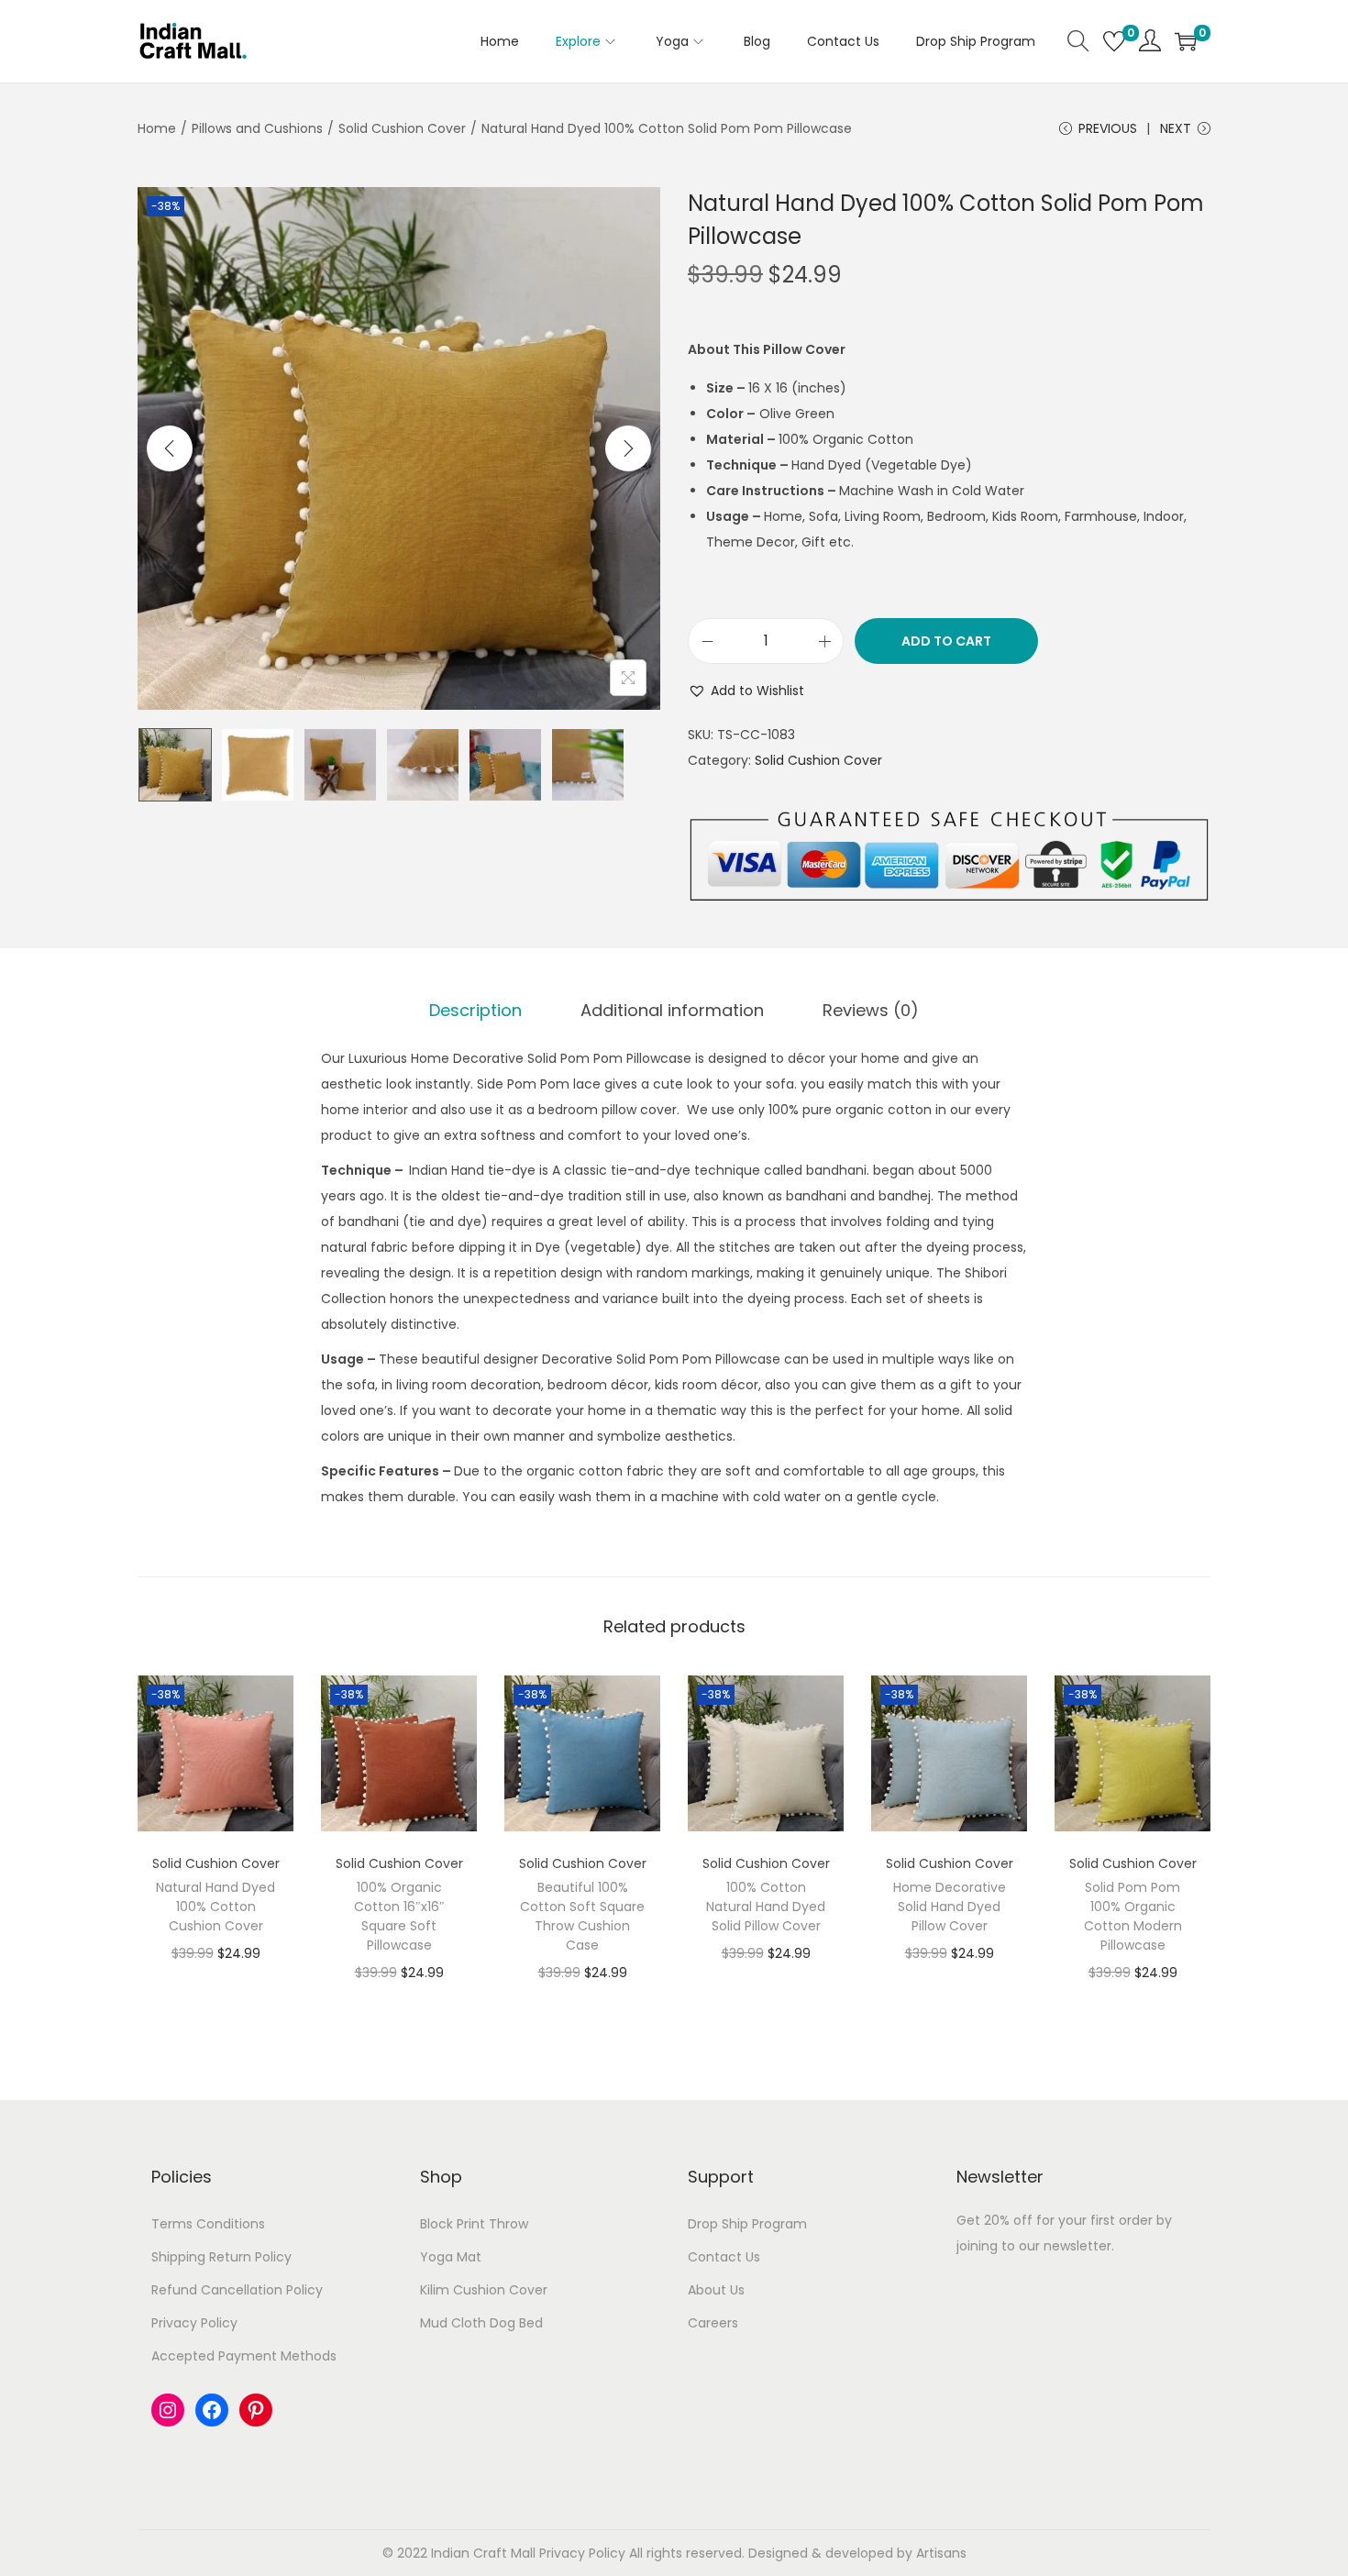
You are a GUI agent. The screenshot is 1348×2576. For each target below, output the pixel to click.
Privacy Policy (194, 2323)
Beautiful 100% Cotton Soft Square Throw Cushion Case (582, 1916)
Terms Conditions (208, 2224)
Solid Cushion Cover (402, 128)
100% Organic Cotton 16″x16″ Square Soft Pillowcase (399, 1916)
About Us (716, 2290)
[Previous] (170, 448)
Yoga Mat (451, 2257)
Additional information (672, 1010)
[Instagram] (168, 2410)
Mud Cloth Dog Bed (481, 2323)
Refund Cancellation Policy (237, 2290)
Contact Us (724, 2257)
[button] (746, 691)
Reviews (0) (871, 1010)
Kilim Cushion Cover (484, 2290)
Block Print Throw (474, 2224)
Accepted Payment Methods (244, 2356)
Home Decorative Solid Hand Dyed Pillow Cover (950, 1907)
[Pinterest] (256, 2410)
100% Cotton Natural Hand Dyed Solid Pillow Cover (766, 1907)
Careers (713, 2323)
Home (157, 128)
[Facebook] (212, 2410)
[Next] (628, 448)
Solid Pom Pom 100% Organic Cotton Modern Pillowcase (1133, 1916)
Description (475, 1010)
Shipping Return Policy (221, 2257)
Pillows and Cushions (257, 128)
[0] (1114, 41)
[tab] (475, 1011)
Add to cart (946, 641)
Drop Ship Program (747, 2224)
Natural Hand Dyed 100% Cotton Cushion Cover (215, 1907)
